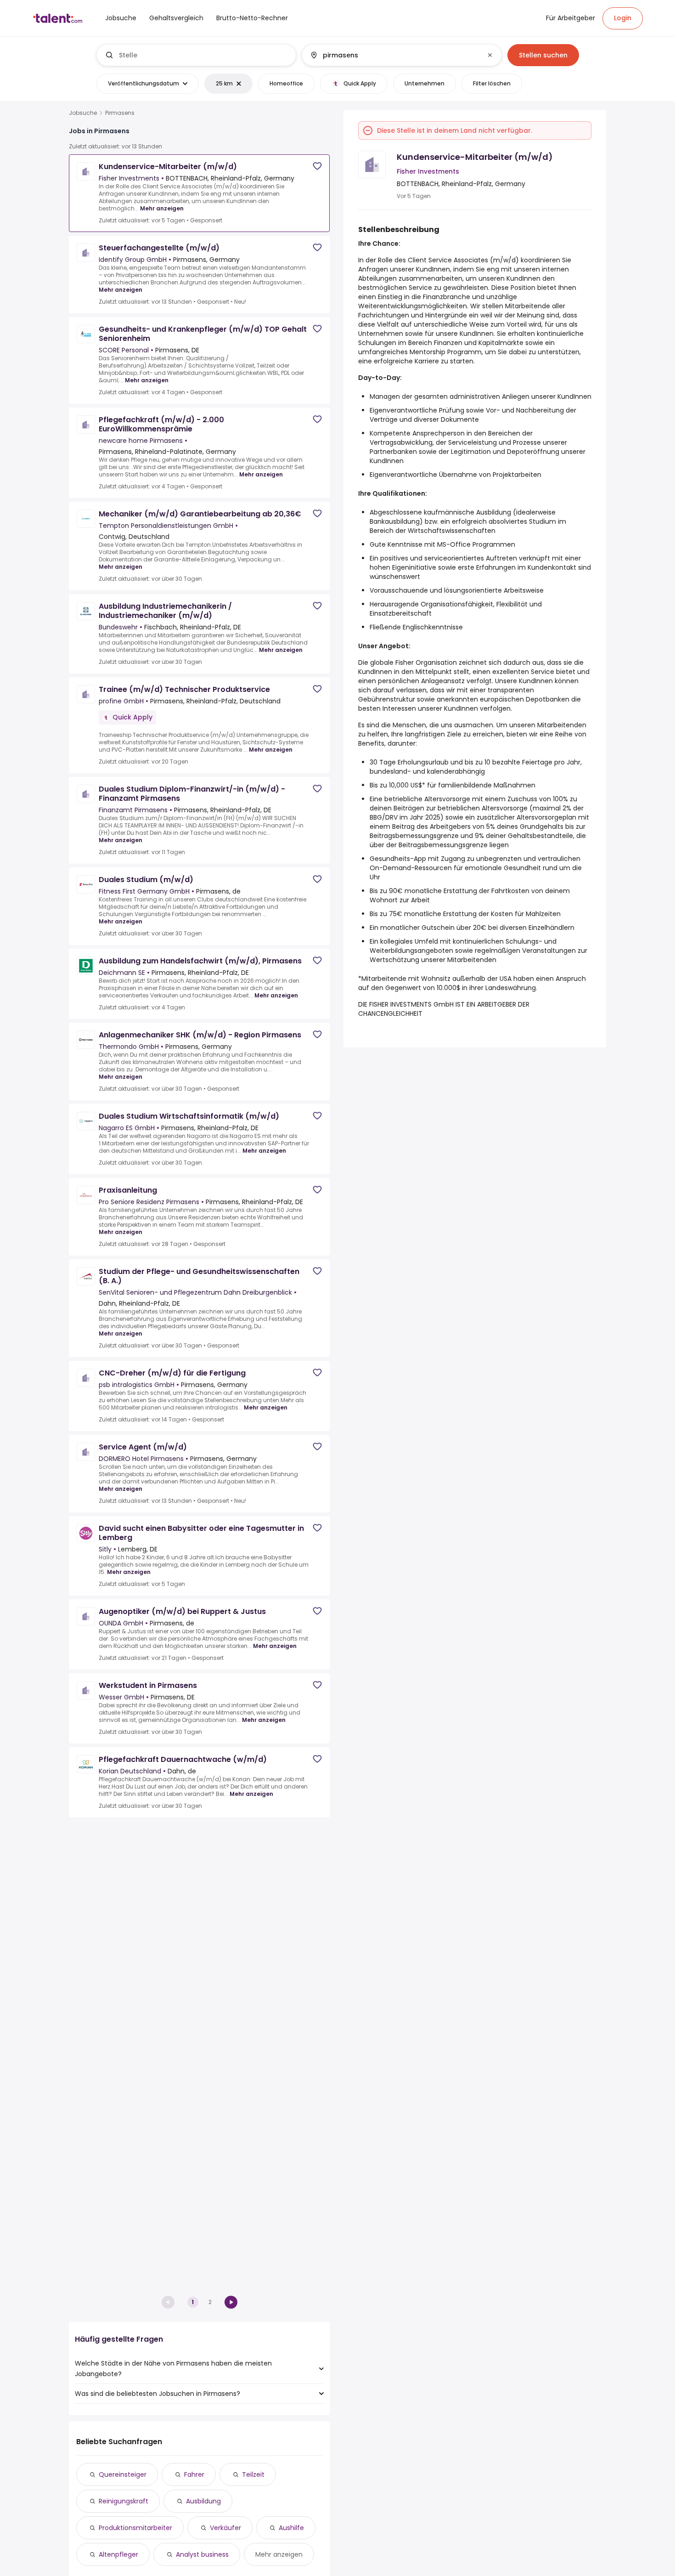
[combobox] (204, 55)
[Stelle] (197, 55)
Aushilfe (291, 2528)
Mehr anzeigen (162, 208)
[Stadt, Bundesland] (394, 55)
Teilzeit (253, 2474)
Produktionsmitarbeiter (135, 2528)
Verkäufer (225, 2528)
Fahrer (194, 2474)
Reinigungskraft (124, 2501)
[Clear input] (490, 55)
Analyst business (202, 2554)
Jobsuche (83, 113)
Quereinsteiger (123, 2474)
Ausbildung (203, 2501)
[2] (231, 2302)
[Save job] (317, 166)
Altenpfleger (118, 2554)
